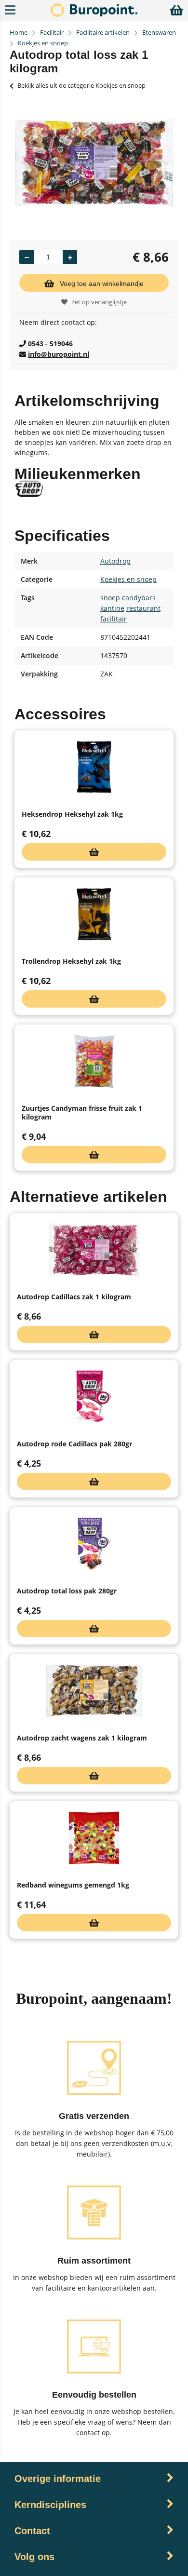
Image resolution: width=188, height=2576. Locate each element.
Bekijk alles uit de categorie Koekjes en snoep (81, 85)
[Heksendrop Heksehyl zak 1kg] (94, 767)
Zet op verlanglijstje (99, 302)
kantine (112, 608)
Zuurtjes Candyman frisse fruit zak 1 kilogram (82, 1113)
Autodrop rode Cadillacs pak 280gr (74, 1444)
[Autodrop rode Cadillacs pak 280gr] (94, 1397)
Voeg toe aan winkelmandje (102, 283)
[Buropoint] (94, 14)
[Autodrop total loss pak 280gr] (94, 1544)
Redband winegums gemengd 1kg (73, 1885)
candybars (139, 598)
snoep (110, 598)
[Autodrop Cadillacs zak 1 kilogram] (94, 1250)
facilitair (114, 619)
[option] (94, 163)
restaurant (143, 608)
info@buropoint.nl (59, 354)
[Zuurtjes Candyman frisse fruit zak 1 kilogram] (94, 1061)
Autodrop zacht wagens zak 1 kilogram (82, 1738)
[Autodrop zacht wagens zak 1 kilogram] (94, 1691)
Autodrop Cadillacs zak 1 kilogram (74, 1297)
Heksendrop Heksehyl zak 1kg (72, 814)
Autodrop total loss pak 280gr (67, 1591)
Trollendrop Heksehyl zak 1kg (71, 961)
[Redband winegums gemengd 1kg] (94, 1838)
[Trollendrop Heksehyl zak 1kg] (94, 914)
